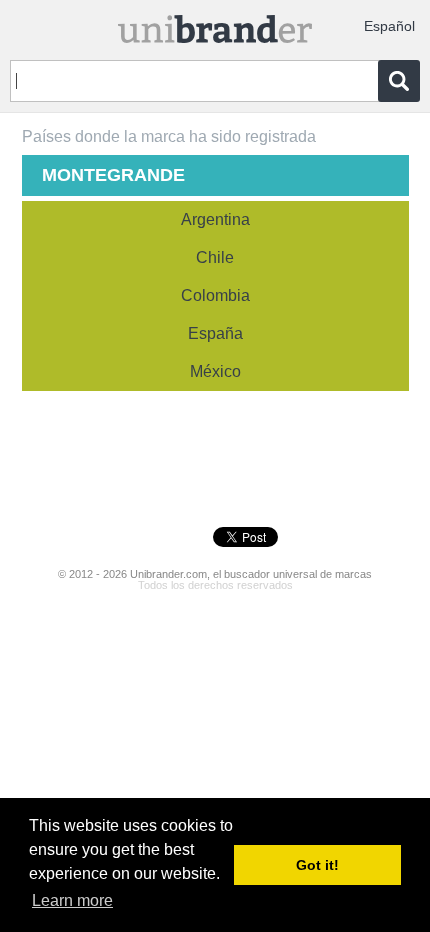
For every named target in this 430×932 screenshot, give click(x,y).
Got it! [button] (317, 865)
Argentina (215, 219)
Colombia (215, 295)
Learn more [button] (72, 900)
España (215, 333)
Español (389, 26)
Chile (215, 257)
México (215, 371)
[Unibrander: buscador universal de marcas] (215, 24)
